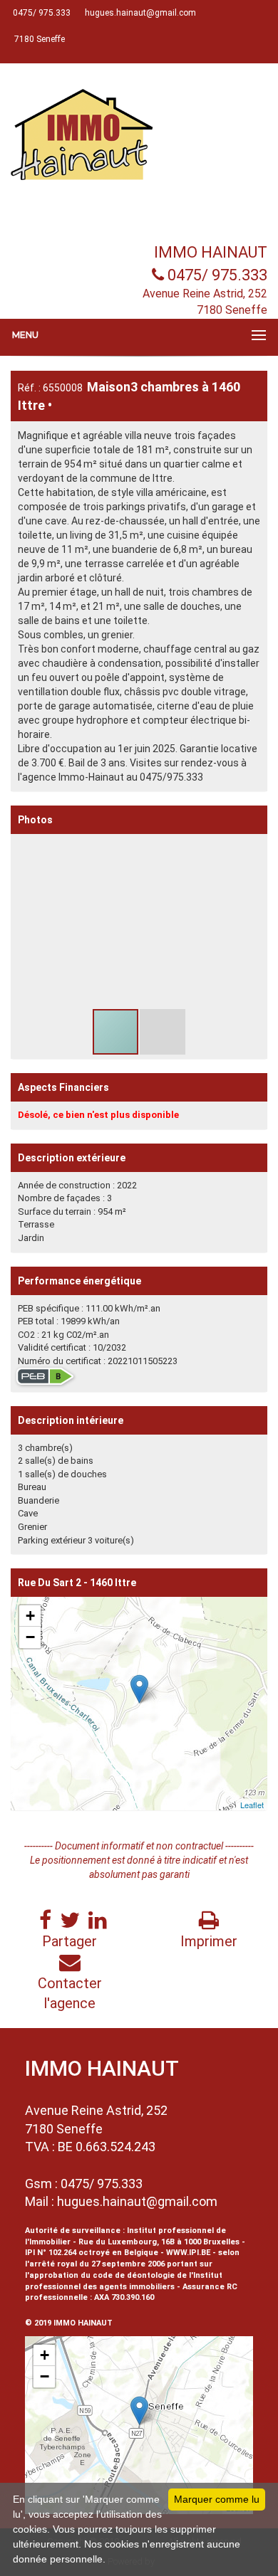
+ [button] (30, 1616)
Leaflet (252, 1805)
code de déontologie (134, 2275)
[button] (254, 847)
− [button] (30, 1637)
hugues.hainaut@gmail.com (137, 2201)
